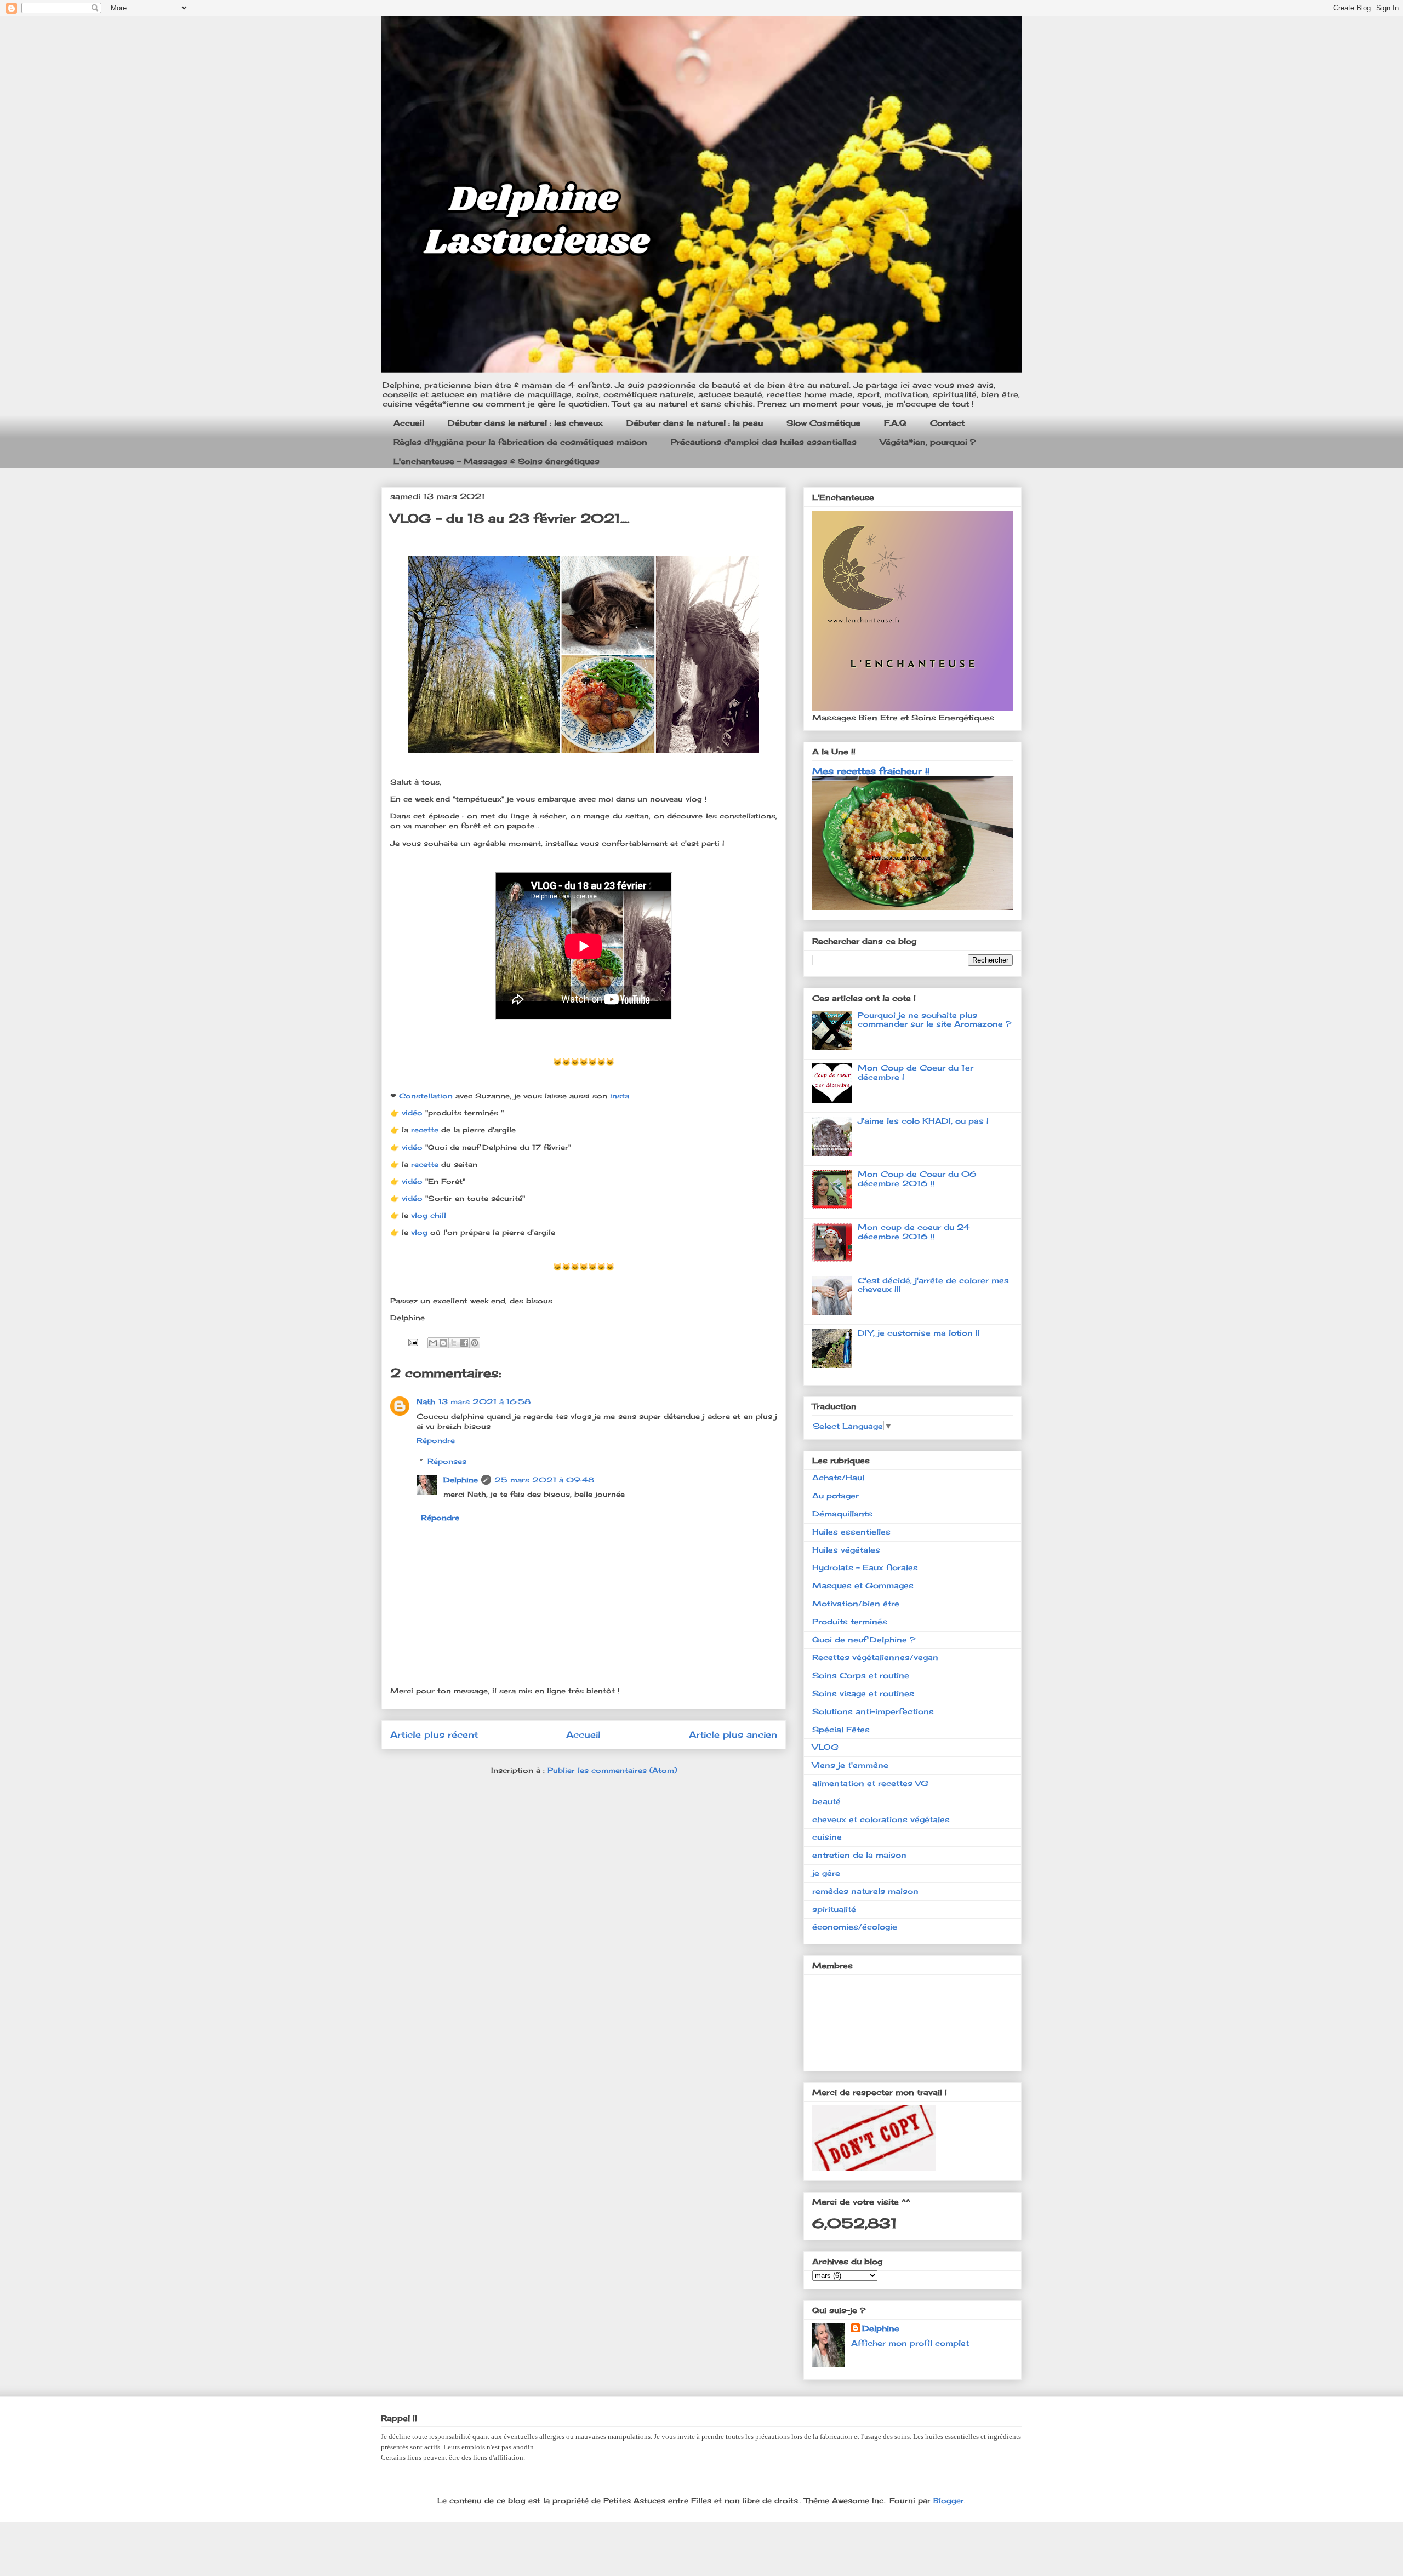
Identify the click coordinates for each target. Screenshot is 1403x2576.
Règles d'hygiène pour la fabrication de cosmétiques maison (520, 442)
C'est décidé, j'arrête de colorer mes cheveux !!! (933, 1285)
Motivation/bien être (856, 1603)
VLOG (825, 1747)
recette (426, 1130)
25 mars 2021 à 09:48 (544, 1480)
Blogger (949, 2500)
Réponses (447, 1461)
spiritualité (834, 1909)
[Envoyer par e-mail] (433, 1343)
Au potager (835, 1495)
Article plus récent (434, 1735)
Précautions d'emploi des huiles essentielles (764, 442)
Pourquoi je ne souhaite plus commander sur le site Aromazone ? (934, 1020)
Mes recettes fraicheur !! (871, 771)
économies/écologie (855, 1927)
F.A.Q (895, 423)
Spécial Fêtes (841, 1729)
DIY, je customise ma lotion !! (919, 1333)
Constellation (427, 1096)
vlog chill (429, 1215)
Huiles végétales (846, 1550)
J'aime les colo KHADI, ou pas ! (923, 1121)
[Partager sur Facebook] (464, 1343)
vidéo (414, 1113)
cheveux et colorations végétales (881, 1819)
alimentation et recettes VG (870, 1783)
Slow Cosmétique (823, 423)
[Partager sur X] (454, 1343)
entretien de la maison (859, 1855)
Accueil (409, 423)
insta (621, 1096)
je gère (826, 1873)
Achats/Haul (838, 1477)
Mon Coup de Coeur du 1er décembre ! (916, 1072)
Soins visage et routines (863, 1693)
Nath (426, 1401)
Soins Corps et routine (861, 1675)
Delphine (461, 1480)
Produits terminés (850, 1621)
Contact (947, 423)
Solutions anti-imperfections (873, 1711)
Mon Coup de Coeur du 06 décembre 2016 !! (917, 1178)
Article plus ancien (733, 1735)
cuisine (827, 1837)
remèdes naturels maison (865, 1891)
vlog (421, 1232)
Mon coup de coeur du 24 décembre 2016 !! (914, 1232)
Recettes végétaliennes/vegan (875, 1657)
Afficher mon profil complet (910, 2343)
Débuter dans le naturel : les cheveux (525, 423)
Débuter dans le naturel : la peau (695, 423)
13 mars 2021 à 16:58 (484, 1401)
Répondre (436, 1440)
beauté (826, 1801)
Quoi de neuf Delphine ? (864, 1639)
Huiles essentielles (851, 1532)
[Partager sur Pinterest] (475, 1343)
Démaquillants (842, 1513)
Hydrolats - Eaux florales (865, 1567)
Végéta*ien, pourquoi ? (928, 442)
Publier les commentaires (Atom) (612, 1770)
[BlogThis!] (443, 1343)
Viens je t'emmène (850, 1765)
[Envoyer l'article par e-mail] (413, 1341)
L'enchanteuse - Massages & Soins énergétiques (497, 461)
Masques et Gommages (863, 1585)
